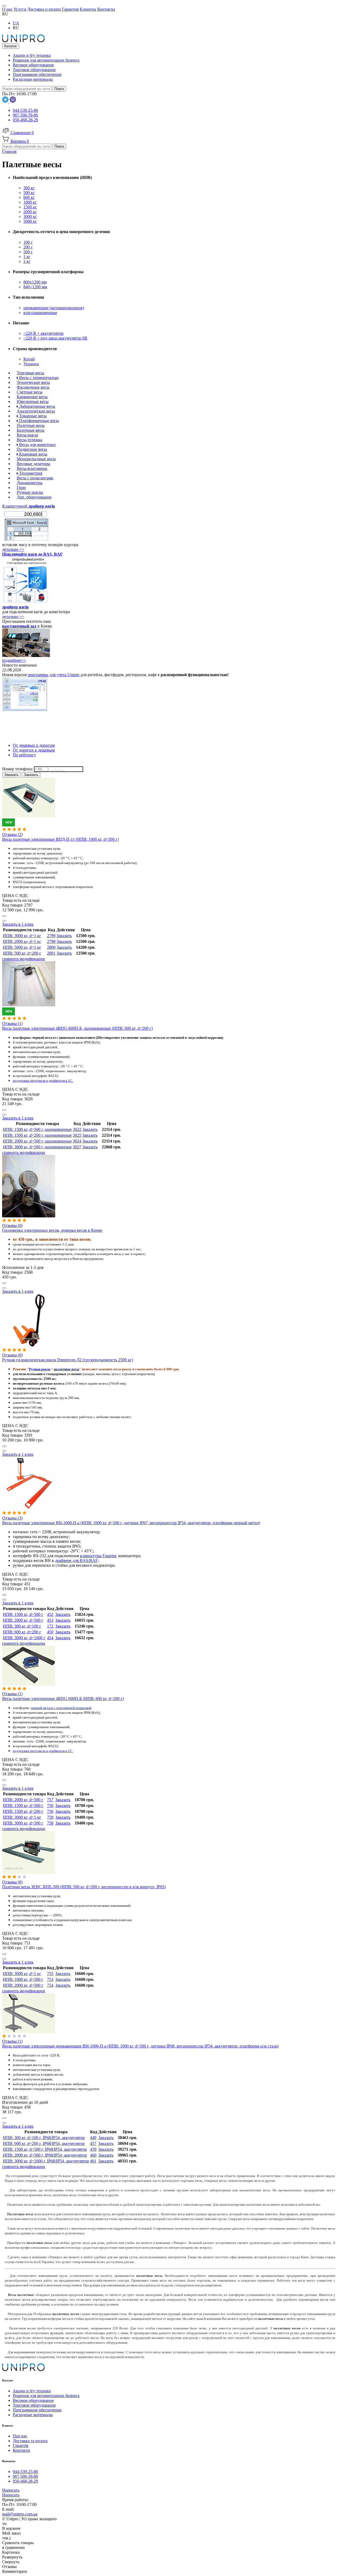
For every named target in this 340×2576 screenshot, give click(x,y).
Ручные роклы (30, 492)
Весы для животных (37, 445)
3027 (77, 1147)
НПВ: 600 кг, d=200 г (22, 1632)
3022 (77, 1129)
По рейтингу (24, 755)
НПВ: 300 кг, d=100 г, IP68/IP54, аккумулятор (44, 2138)
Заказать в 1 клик (18, 924)
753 (50, 1979)
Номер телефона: (18, 769)
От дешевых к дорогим (34, 745)
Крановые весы (33, 454)
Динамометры (30, 483)
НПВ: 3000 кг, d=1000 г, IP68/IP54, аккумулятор (46, 2161)
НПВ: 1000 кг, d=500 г (23, 1979)
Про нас (20, 2436)
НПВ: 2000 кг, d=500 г (23, 1620)
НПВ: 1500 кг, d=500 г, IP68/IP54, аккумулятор (45, 2149)
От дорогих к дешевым (34, 750)
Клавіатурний (29, 506)
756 (50, 1811)
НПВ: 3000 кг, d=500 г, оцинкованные (37, 1147)
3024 (77, 1141)
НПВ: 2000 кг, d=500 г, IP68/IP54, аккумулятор (45, 2155)
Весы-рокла (27, 435)
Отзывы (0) (12, 1225)
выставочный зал (19, 626)
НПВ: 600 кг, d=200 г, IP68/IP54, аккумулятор (44, 2143)
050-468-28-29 (25, 120)
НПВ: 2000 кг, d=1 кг (22, 941)
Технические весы (33, 382)
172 (50, 1626)
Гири (21, 488)
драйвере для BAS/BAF (76, 1560)
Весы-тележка (29, 440)
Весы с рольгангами (35, 478)
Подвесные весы (32, 449)
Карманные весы (32, 397)
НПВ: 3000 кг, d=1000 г (24, 1638)
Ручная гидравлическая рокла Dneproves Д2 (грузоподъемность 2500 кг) (68, 1360)
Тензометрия (30, 473)
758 (50, 1823)
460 (93, 2155)
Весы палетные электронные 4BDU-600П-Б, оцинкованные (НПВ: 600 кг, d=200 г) (77, 1028)
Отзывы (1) (12, 1023)
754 (50, 1985)
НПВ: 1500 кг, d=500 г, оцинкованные (37, 1129)
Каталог (11, 46)
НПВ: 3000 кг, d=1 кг (22, 936)
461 (93, 2161)
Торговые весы (30, 373)
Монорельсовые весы (36, 459)
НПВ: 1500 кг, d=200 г (23, 1811)
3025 (77, 1135)
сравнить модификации (24, 959)
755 (50, 1974)
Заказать (64, 936)
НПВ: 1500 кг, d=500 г (23, 1614)
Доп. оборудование (34, 497)
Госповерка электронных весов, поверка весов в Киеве (52, 1230)
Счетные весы (30, 392)
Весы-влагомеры (32, 468)
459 (93, 2149)
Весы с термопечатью (38, 378)
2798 (51, 941)
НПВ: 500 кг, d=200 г (22, 953)
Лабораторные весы (37, 406)
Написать (11, 2490)
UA (16, 23)
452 (50, 1614)
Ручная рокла (40, 1369)
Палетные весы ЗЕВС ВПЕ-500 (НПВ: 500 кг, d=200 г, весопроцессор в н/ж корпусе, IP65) (84, 1887)
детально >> (13, 549)
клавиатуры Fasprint (98, 1556)
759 (50, 1817)
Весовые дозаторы (33, 464)
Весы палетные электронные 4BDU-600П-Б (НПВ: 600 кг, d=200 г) (63, 1699)
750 (50, 1806)
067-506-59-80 (25, 115)
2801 (51, 953)
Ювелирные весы (33, 402)
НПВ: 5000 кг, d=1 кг (22, 947)
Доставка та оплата (30, 2441)
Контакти (21, 2450)
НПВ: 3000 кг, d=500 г (23, 1823)
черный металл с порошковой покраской (61, 1708)
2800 (51, 947)
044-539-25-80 (25, 110)
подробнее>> (14, 660)
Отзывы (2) (12, 834)
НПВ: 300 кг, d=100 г (22, 1626)
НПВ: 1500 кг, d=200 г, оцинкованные (37, 1135)
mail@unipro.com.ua (20, 2514)
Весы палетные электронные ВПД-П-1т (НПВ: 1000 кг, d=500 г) (60, 839)
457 (93, 2143)
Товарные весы (32, 416)
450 (50, 1632)
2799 (51, 936)
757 (50, 1800)
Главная (9, 151)
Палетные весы (31, 425)
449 (93, 2138)
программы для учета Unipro (54, 675)
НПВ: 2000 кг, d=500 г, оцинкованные (37, 1141)
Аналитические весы (36, 411)
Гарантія (20, 2446)
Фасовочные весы (33, 387)
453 (50, 1620)
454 (50, 1638)
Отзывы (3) (12, 1518)
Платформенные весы (39, 421)
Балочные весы (31, 430)
